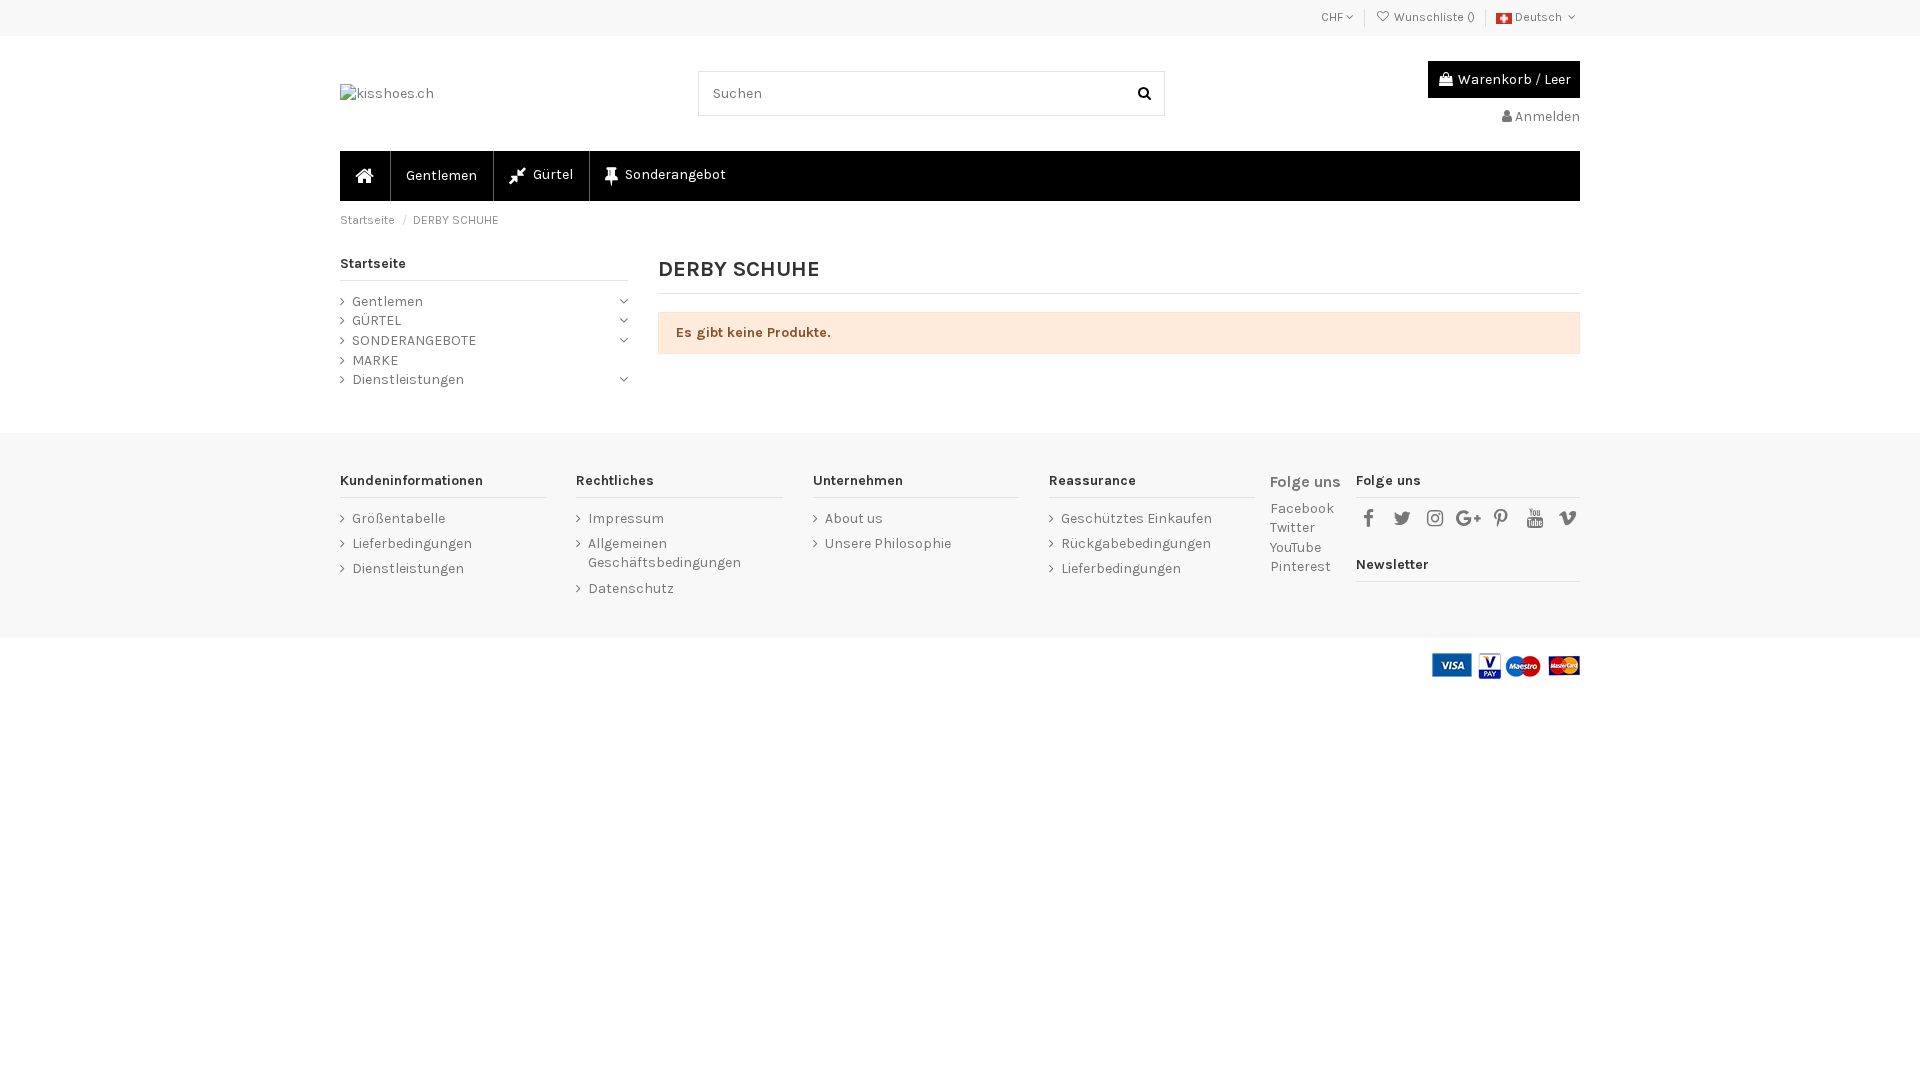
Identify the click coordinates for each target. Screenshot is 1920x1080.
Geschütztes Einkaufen (1136, 518)
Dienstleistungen (408, 379)
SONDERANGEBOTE (414, 340)
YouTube (1295, 547)
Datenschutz (631, 588)
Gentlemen (387, 301)
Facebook (1302, 508)
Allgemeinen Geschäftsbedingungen (664, 553)
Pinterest (1300, 566)
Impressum (626, 518)
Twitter (1292, 527)
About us (854, 518)
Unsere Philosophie (888, 543)
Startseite (373, 263)
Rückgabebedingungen (1136, 543)
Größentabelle (398, 518)
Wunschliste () (1434, 17)
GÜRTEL (376, 320)
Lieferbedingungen (412, 543)
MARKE (375, 360)
